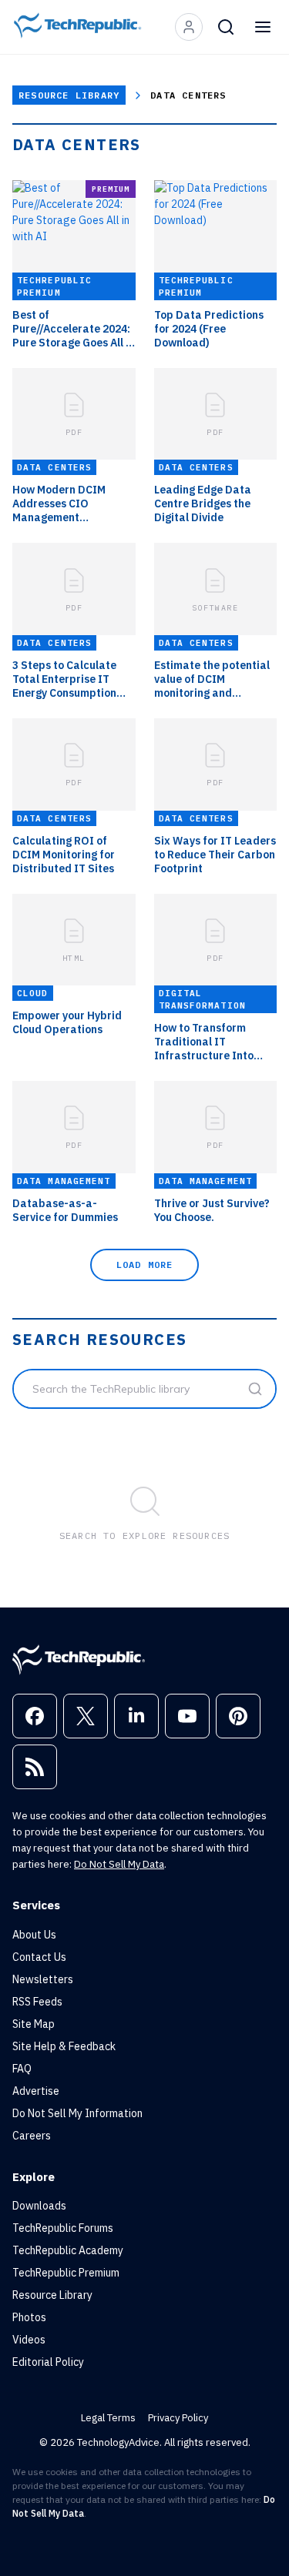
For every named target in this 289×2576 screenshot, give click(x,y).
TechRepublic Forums (63, 2228)
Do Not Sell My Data (119, 1864)
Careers (32, 2136)
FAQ (22, 2069)
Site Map (34, 2024)
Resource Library (69, 95)
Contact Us (39, 1957)
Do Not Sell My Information (77, 2113)
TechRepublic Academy (68, 2250)
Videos (29, 2340)
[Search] (226, 27)
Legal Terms (108, 2418)
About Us (34, 1935)
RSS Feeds (37, 2002)
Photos (29, 2317)
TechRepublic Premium (66, 2273)
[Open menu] (263, 27)
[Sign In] (189, 27)
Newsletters (43, 1979)
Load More (145, 1265)
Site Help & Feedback (64, 2046)
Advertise (36, 2091)
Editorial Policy (48, 2362)
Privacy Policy (178, 2418)
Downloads (39, 2206)
